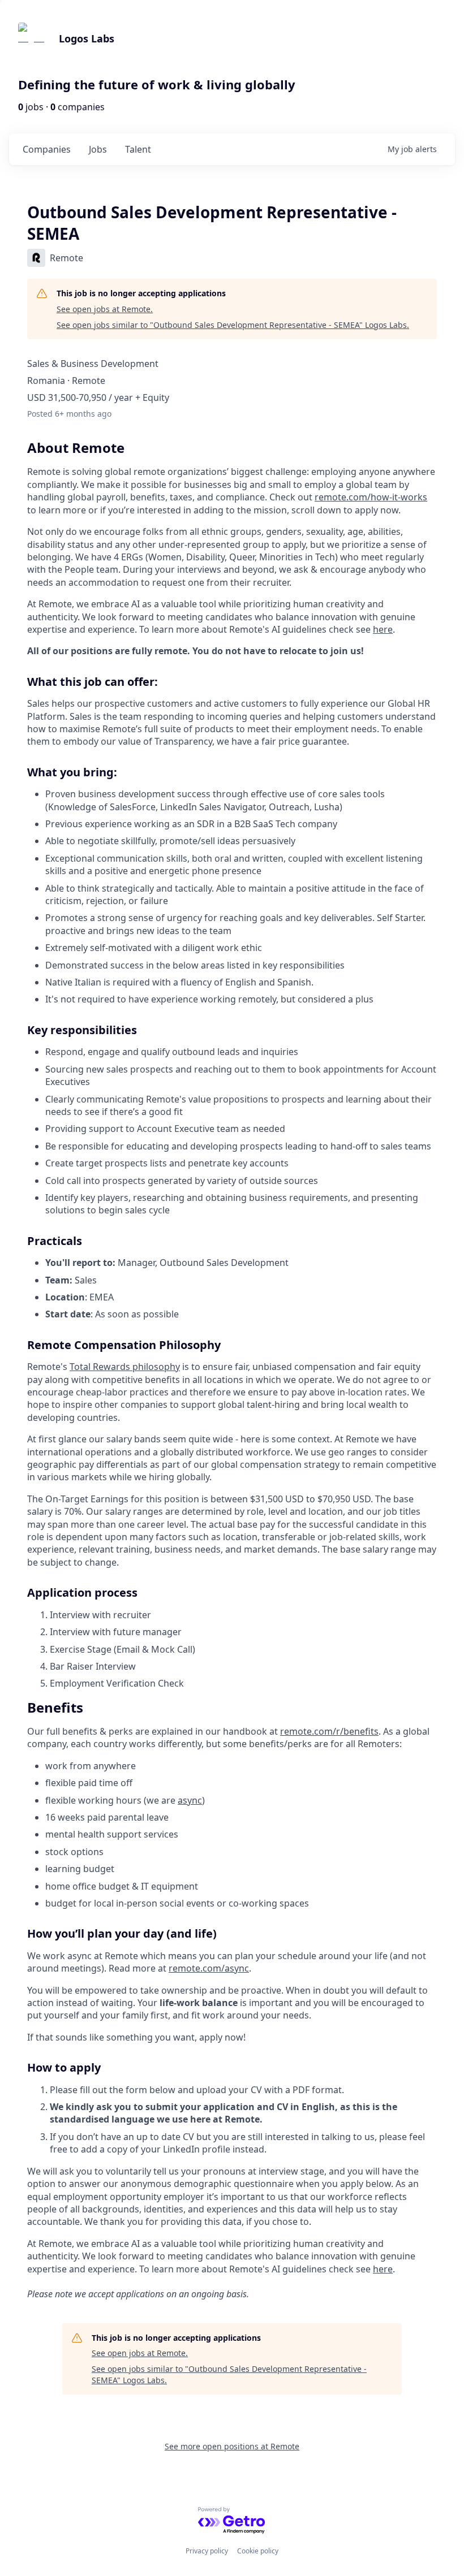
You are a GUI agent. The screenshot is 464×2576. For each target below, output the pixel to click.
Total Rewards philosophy (125, 1367)
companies (47, 149)
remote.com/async (209, 1968)
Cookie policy (258, 2551)
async (190, 1800)
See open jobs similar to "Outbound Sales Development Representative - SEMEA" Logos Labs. (233, 325)
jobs (98, 149)
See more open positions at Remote (232, 2446)
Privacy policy (207, 2551)
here (383, 629)
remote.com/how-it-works (371, 497)
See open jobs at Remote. (105, 309)
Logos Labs (87, 38)
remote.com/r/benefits (329, 1731)
